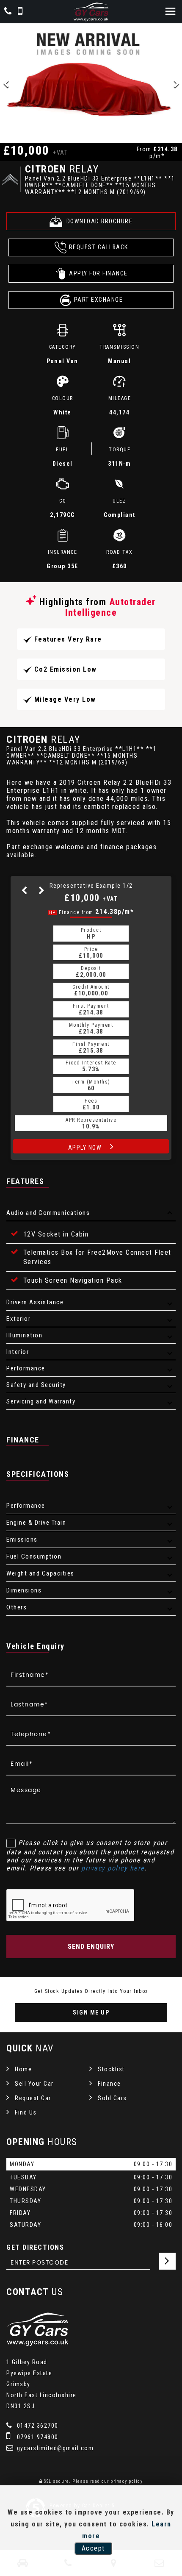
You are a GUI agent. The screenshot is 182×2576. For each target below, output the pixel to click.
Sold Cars (112, 2098)
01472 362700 (37, 2426)
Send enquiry (91, 1947)
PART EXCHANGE (99, 300)
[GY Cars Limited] (91, 12)
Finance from (92, 912)
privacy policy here (113, 1868)
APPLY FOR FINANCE (98, 273)
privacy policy (127, 2481)
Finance (109, 2084)
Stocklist (111, 2069)
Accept (93, 2548)
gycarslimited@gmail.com (54, 2448)
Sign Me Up (91, 2012)
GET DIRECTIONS (35, 2247)
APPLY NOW (86, 1148)
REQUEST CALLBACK (99, 247)
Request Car (33, 2098)
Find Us (26, 2112)
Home (23, 2069)
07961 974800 (37, 2437)
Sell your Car (34, 2084)
